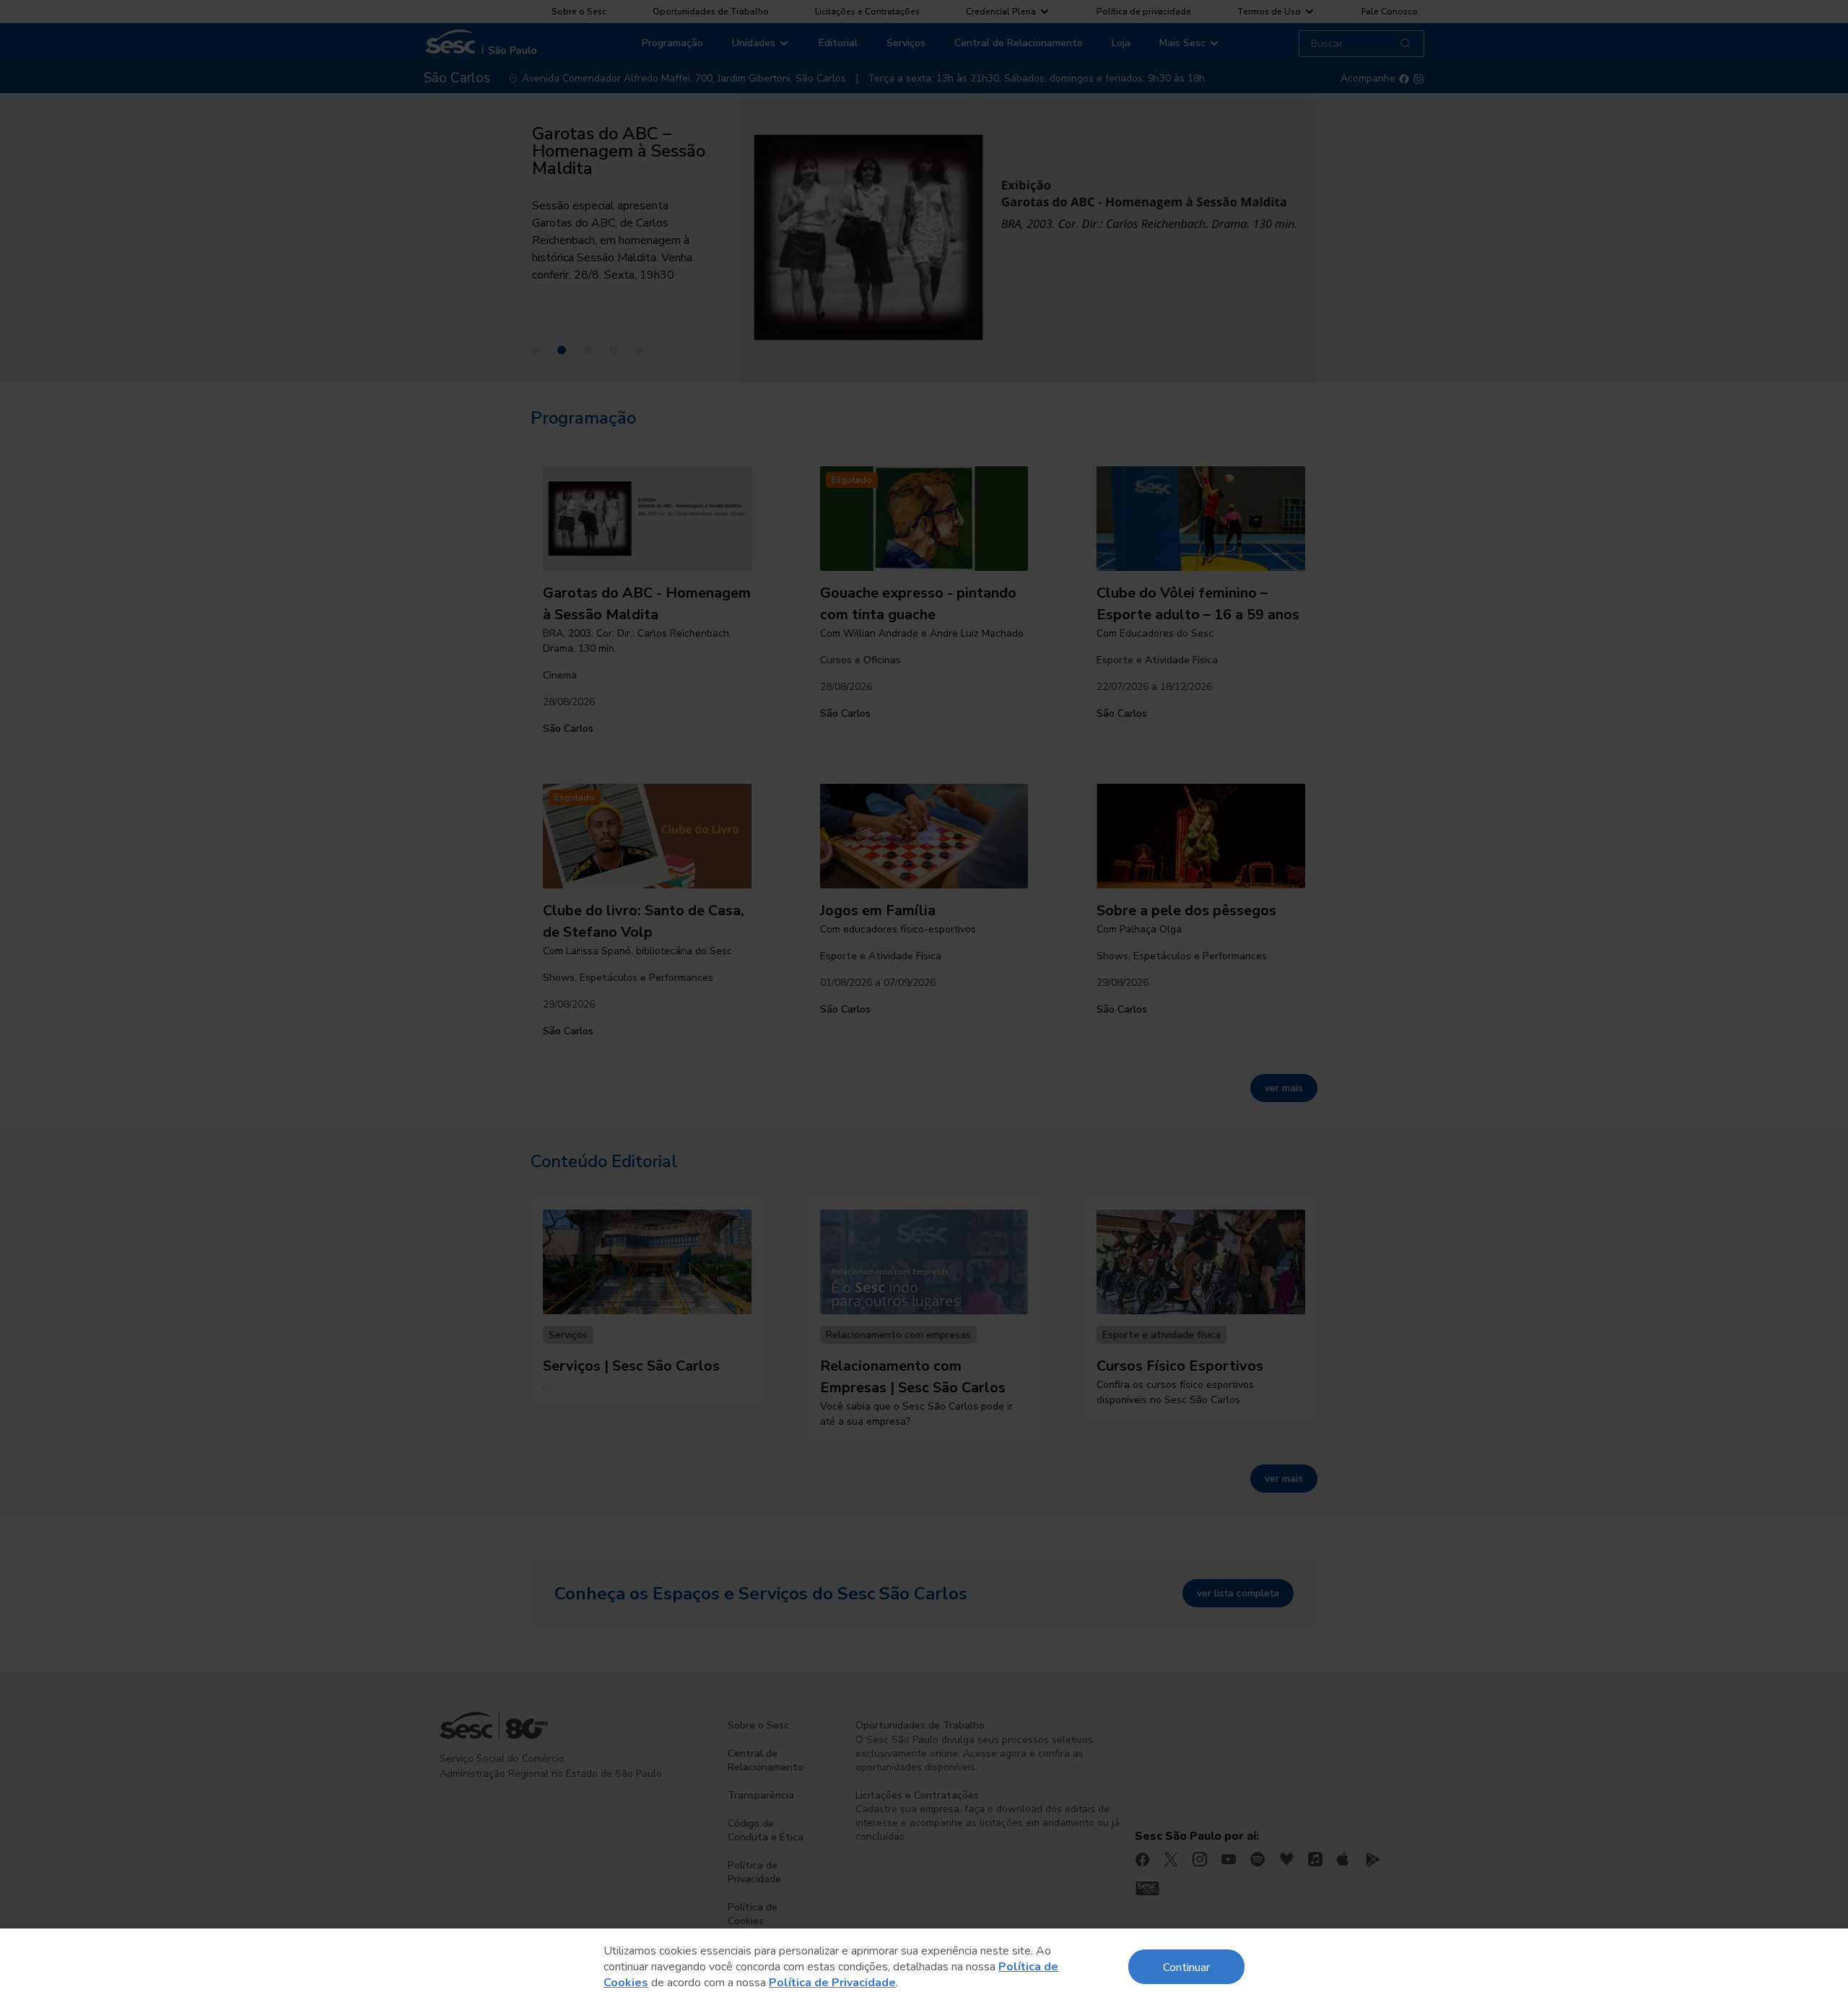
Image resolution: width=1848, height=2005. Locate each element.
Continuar (1186, 1966)
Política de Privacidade (832, 1983)
